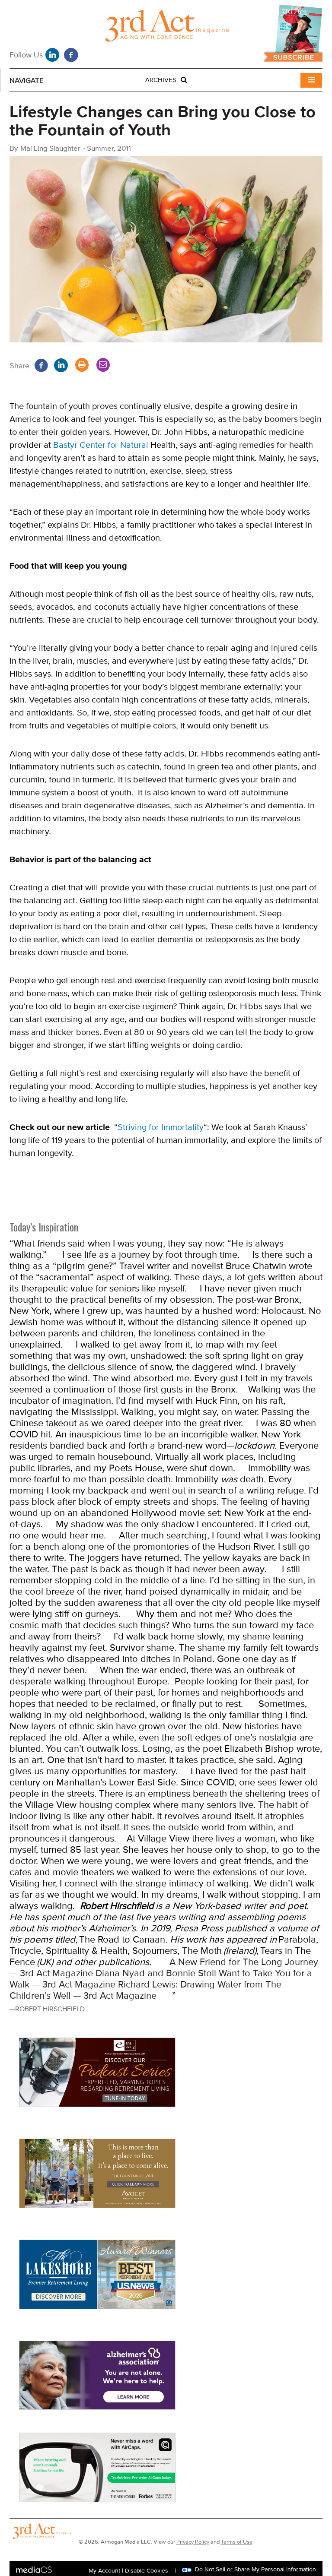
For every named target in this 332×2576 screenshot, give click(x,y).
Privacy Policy (193, 2542)
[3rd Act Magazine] (166, 28)
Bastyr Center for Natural (101, 445)
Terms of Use (237, 2542)
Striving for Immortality (161, 1127)
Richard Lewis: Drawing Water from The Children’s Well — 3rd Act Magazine (145, 1990)
